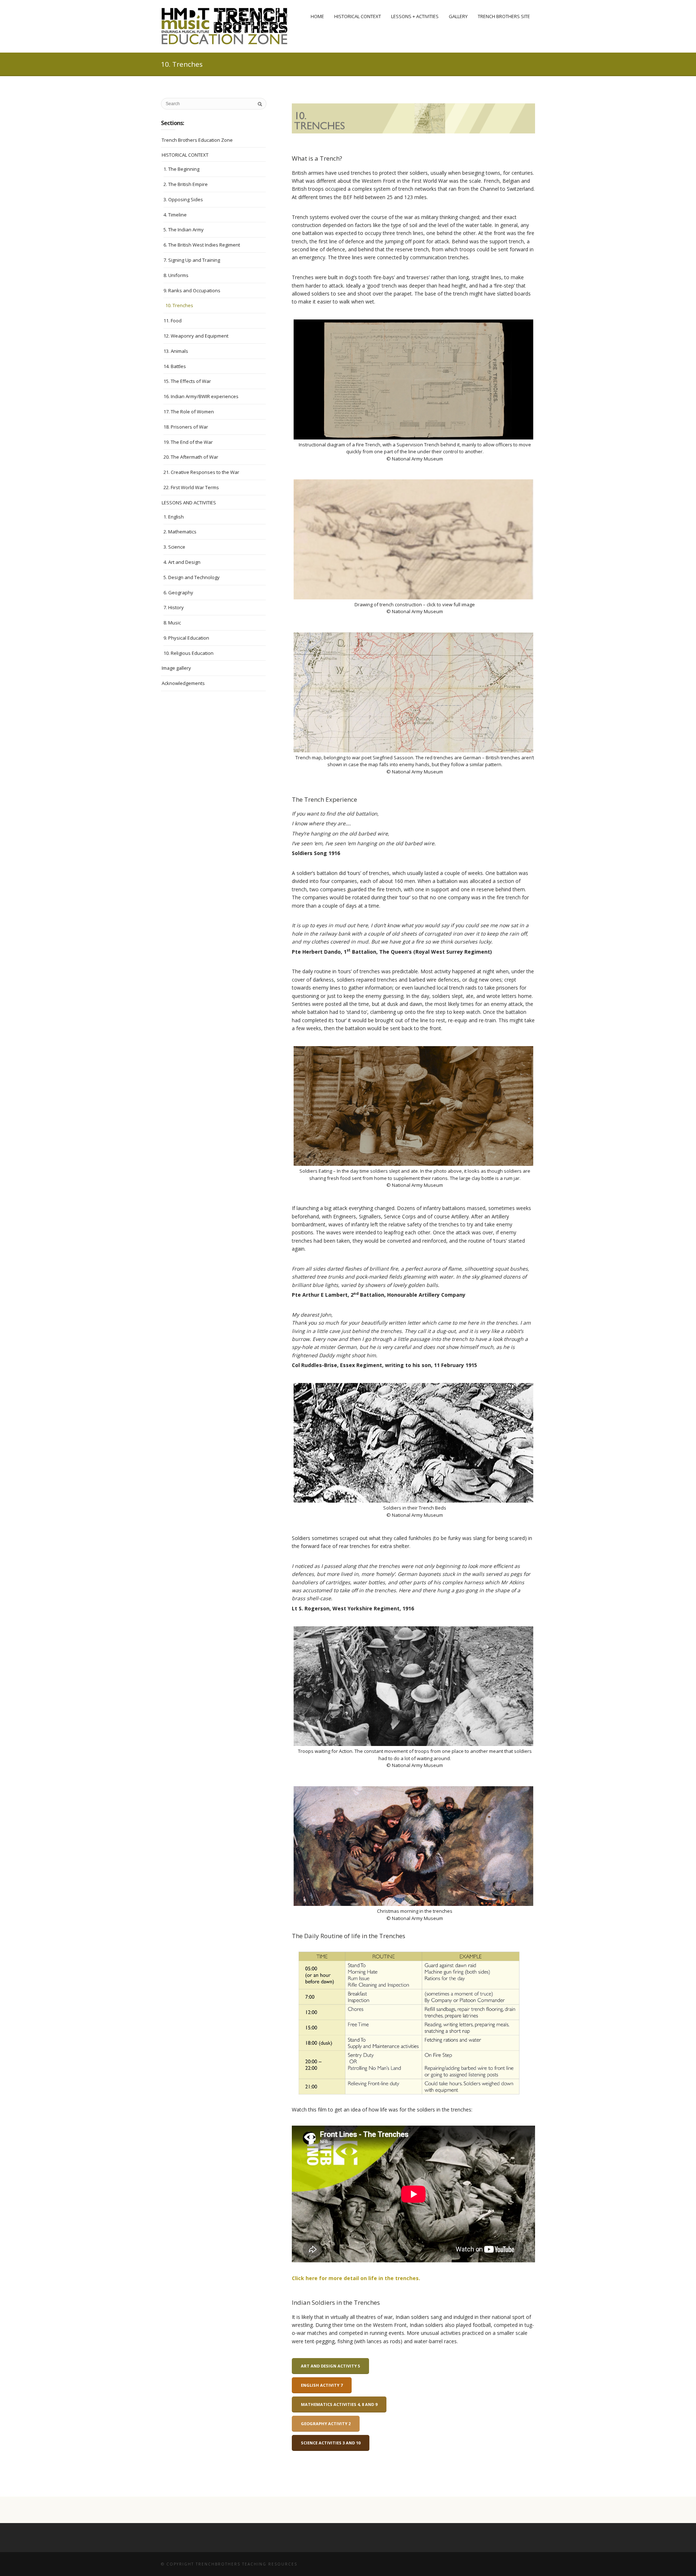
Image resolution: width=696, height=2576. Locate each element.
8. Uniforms (176, 275)
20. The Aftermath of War (191, 457)
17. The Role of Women (189, 412)
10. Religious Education (188, 653)
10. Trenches (179, 305)
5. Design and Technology (192, 577)
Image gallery (176, 668)
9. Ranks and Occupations (192, 290)
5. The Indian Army (184, 230)
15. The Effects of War (187, 381)
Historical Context (358, 16)
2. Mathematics (180, 532)
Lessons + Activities (415, 16)
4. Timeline (175, 215)
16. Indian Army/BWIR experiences (201, 396)
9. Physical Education (186, 638)
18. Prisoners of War (186, 427)
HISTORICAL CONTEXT (185, 155)
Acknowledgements (183, 683)
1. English (174, 517)
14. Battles (175, 366)
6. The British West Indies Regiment (202, 245)
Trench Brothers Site (504, 16)
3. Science (174, 547)
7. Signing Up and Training (192, 260)
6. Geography (178, 593)
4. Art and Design (182, 562)
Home (317, 16)
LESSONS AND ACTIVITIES (189, 503)
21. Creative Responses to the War (201, 472)
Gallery (458, 16)
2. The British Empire (186, 184)
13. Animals (176, 351)
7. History (174, 607)
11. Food (173, 321)
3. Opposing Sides (183, 199)
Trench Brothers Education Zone (197, 140)
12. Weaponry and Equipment (196, 336)
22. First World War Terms (191, 487)
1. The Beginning (181, 169)
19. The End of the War (188, 442)
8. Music (172, 623)
